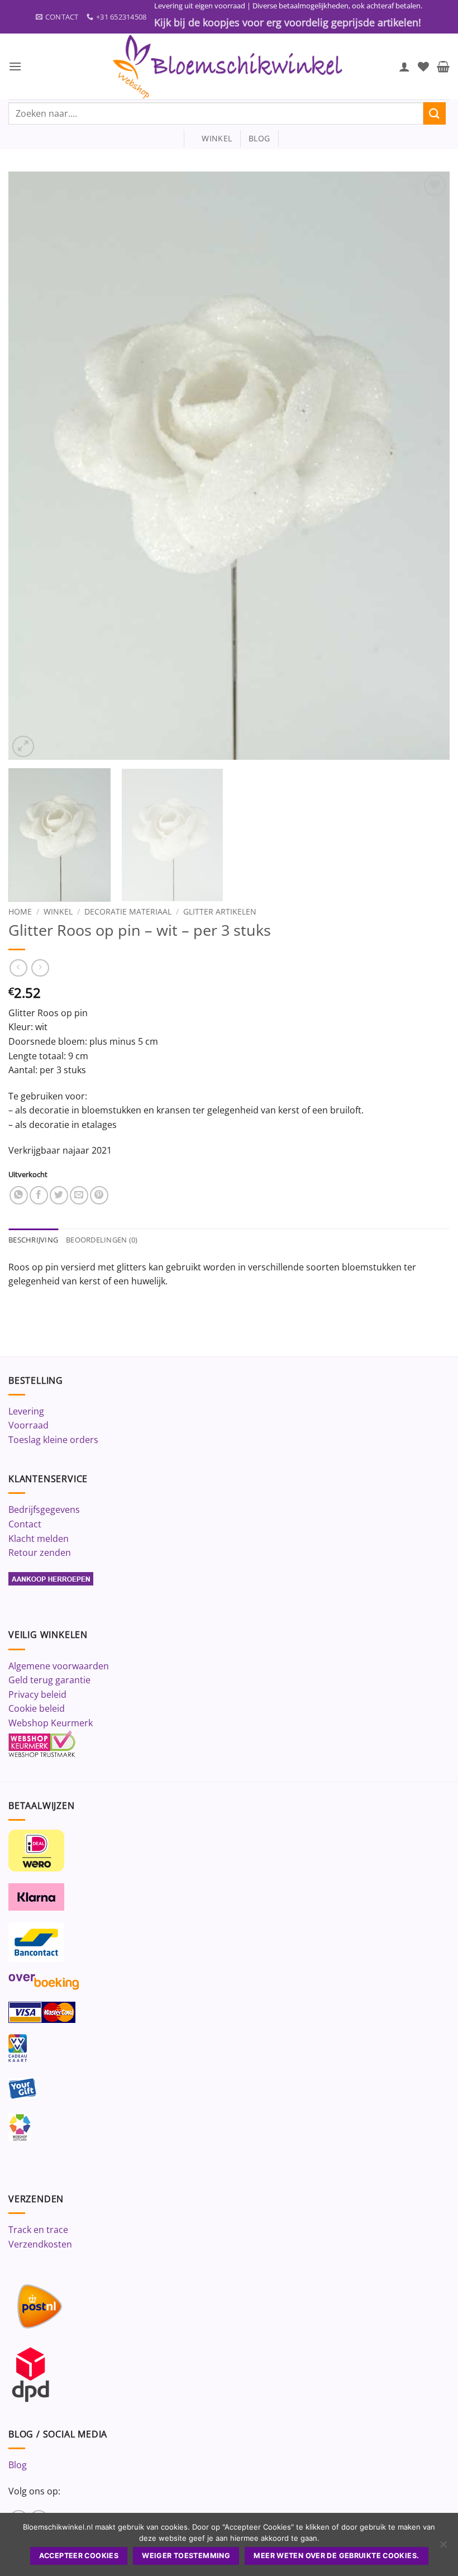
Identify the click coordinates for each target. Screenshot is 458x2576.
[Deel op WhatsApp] (19, 1195)
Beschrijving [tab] (33, 1240)
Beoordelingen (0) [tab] (102, 1240)
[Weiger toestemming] (443, 2548)
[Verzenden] (435, 113)
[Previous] (31, 466)
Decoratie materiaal (128, 911)
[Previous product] (40, 968)
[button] (15, 66)
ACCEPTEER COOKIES (79, 2556)
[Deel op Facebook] (39, 1195)
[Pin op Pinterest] (99, 1195)
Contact (25, 1524)
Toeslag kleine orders (53, 1440)
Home (20, 911)
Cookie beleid (37, 1708)
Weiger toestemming (186, 2556)
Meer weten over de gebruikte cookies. (336, 2556)
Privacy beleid (37, 1694)
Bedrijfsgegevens (44, 1510)
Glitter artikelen (220, 911)
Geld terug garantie (49, 1680)
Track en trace (38, 2230)
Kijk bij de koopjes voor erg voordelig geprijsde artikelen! (288, 22)
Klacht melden (39, 1539)
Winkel (58, 911)
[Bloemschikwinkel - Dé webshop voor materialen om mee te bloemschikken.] (229, 66)
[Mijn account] (404, 66)
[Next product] (18, 968)
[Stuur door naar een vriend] (79, 1195)
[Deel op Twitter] (59, 1195)
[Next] (427, 466)
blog (259, 138)
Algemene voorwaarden (59, 1666)
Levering (26, 1411)
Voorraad (28, 1425)
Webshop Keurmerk (51, 1723)
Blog (18, 2465)
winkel (212, 138)
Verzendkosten (40, 2244)
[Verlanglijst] (423, 66)
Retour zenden (40, 1553)
